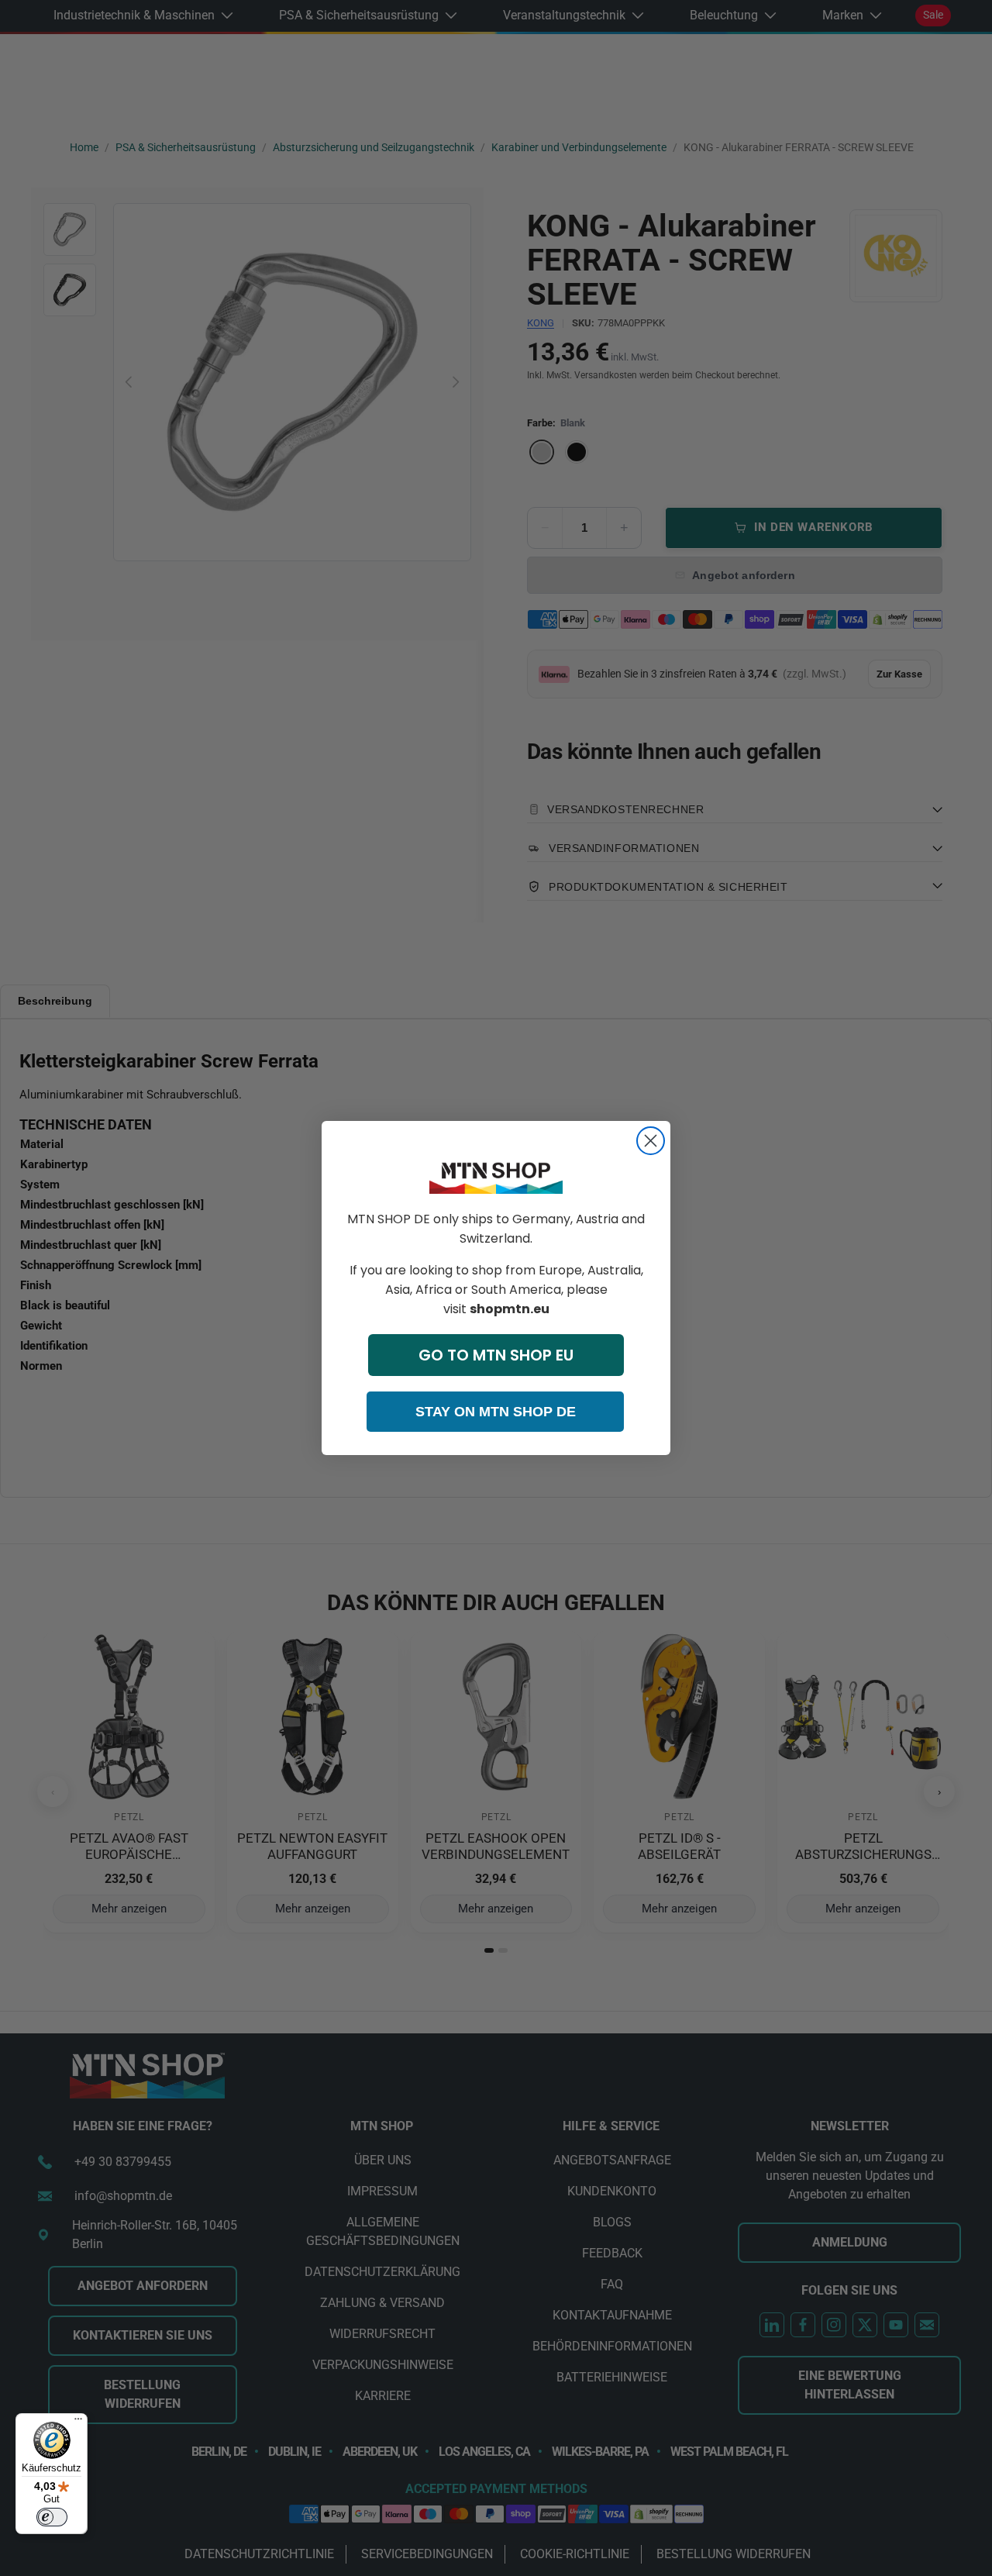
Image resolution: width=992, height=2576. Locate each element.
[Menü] (78, 2423)
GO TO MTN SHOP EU (496, 1355)
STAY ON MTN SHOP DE (496, 1412)
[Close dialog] (651, 1141)
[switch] (52, 2517)
